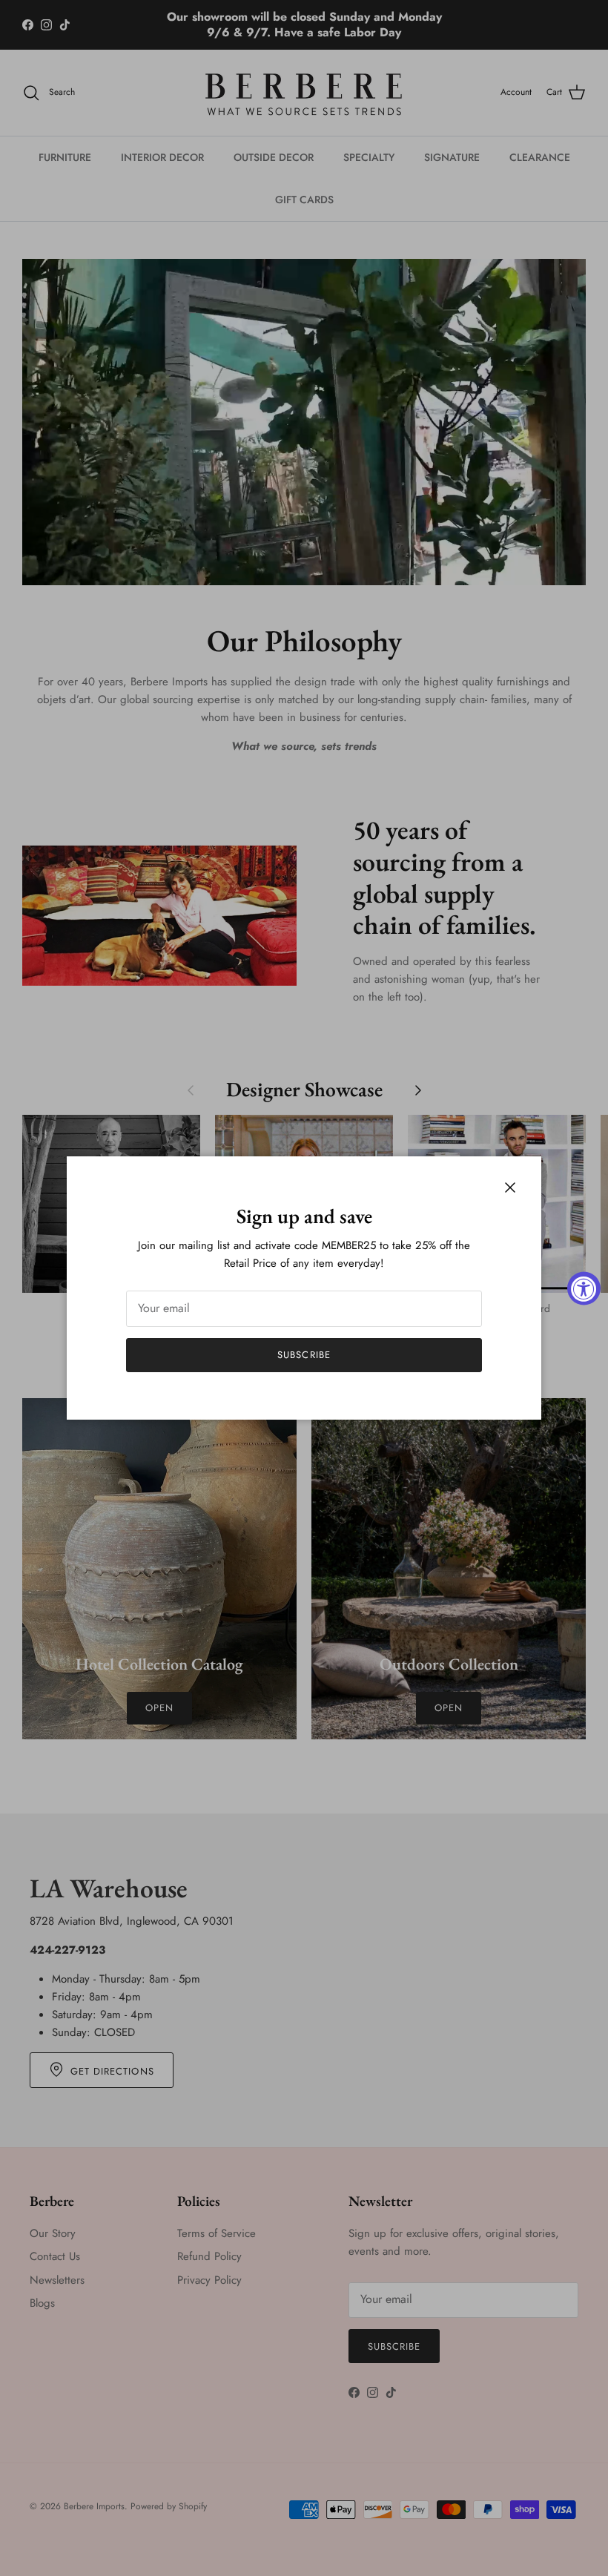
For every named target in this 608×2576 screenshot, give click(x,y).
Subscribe (304, 1355)
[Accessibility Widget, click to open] (584, 1288)
